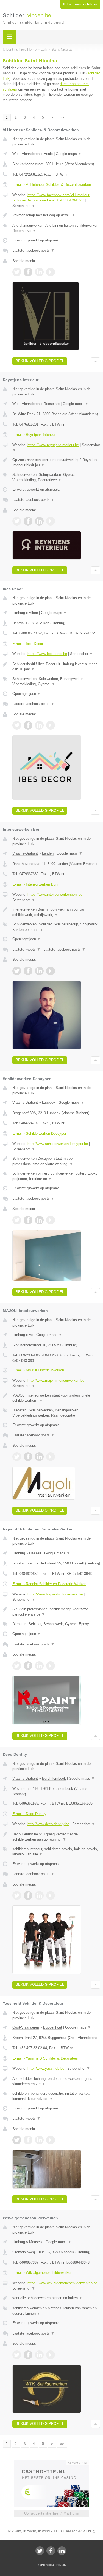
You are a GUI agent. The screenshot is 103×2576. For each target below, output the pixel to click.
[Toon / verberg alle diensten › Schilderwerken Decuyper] (56, 1176)
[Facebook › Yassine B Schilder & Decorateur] (28, 2140)
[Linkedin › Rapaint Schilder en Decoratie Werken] (39, 1666)
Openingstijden (27, 694)
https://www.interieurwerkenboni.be (55, 894)
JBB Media (47, 2565)
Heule (48, 154)
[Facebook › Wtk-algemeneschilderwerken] (28, 2355)
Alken (33, 613)
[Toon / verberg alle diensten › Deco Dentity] (56, 1852)
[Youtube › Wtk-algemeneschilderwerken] (51, 2355)
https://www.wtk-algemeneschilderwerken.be (62, 2283)
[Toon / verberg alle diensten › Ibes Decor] (56, 682)
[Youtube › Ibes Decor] (51, 725)
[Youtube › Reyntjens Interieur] (51, 521)
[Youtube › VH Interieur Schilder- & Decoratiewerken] (51, 272)
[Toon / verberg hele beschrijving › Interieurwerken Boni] (56, 912)
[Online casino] (52, 2462)
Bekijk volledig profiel (40, 361)
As (31, 1335)
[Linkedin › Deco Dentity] (39, 1895)
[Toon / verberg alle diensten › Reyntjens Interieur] (56, 477)
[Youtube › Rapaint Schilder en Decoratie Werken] (51, 1666)
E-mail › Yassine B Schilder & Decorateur (45, 2058)
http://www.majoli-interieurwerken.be (56, 1380)
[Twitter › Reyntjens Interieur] (17, 521)
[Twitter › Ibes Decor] (17, 725)
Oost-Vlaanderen (26, 2027)
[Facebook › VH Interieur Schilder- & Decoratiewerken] (28, 272)
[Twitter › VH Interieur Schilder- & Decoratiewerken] (17, 272)
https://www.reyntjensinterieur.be (53, 445)
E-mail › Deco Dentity (29, 1814)
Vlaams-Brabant (25, 853)
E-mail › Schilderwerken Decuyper (39, 1134)
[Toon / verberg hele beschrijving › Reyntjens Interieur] (56, 463)
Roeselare (52, 404)
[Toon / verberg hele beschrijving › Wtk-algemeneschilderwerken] (56, 2298)
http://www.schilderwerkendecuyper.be (58, 1144)
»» (62, 117)
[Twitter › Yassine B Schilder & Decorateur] (17, 2140)
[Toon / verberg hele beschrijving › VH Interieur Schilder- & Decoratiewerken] (56, 215)
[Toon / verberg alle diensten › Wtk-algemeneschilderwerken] (56, 2311)
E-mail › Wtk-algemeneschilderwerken (42, 2273)
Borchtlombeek (54, 1778)
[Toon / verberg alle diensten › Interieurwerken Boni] (56, 927)
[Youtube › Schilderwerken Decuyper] (51, 1220)
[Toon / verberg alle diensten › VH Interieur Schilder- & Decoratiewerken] (56, 228)
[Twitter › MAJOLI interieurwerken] (17, 1457)
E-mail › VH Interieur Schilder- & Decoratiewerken (52, 185)
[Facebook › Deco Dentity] (28, 1895)
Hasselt (35, 1553)
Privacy (61, 2565)
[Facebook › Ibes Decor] (28, 725)
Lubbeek (49, 1102)
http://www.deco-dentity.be (48, 1824)
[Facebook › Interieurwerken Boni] (28, 971)
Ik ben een (80, 4)
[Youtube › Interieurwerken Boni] (51, 971)
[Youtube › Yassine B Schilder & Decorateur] (51, 2140)
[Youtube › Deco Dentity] (51, 1895)
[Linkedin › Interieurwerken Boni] (39, 971)
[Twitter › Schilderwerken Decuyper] (17, 1220)
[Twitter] (40, 2551)
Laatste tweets (26, 949)
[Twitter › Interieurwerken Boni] (17, 971)
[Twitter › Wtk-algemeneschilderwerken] (17, 2355)
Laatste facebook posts (33, 250)
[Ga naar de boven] (95, 361)
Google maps (69, 154)
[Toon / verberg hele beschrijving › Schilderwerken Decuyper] (56, 1161)
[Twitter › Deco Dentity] (17, 1895)
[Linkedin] (62, 2551)
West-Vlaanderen (26, 154)
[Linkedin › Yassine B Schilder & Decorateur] (39, 2140)
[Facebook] (51, 2551)
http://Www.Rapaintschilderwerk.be (55, 1594)
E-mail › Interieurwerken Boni (35, 884)
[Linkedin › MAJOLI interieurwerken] (39, 1457)
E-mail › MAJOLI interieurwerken (38, 1370)
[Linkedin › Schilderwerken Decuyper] (39, 1220)
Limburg (19, 613)
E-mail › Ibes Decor (28, 644)
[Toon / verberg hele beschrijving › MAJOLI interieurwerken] (56, 1398)
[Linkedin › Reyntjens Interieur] (39, 521)
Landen (48, 853)
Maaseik (36, 2242)
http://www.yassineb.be (46, 2068)
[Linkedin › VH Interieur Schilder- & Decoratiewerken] (39, 272)
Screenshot (24, 206)
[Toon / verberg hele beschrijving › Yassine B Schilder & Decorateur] (56, 2081)
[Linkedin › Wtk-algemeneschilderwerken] (39, 2355)
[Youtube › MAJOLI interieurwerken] (51, 1457)
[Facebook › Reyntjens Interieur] (28, 521)
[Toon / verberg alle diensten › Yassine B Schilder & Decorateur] (56, 2096)
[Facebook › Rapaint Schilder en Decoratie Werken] (28, 1666)
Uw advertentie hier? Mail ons (52, 2513)
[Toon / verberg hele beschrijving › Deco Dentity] (56, 1837)
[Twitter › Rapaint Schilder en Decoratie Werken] (17, 1666)
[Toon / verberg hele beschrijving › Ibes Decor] (56, 667)
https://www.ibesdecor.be (47, 654)
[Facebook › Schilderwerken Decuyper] (28, 1220)
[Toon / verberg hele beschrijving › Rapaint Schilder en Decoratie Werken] (56, 1612)
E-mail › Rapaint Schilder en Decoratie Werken (49, 1584)
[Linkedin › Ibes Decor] (39, 725)
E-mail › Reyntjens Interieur (34, 435)
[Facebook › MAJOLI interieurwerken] (28, 1457)
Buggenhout (53, 2027)
